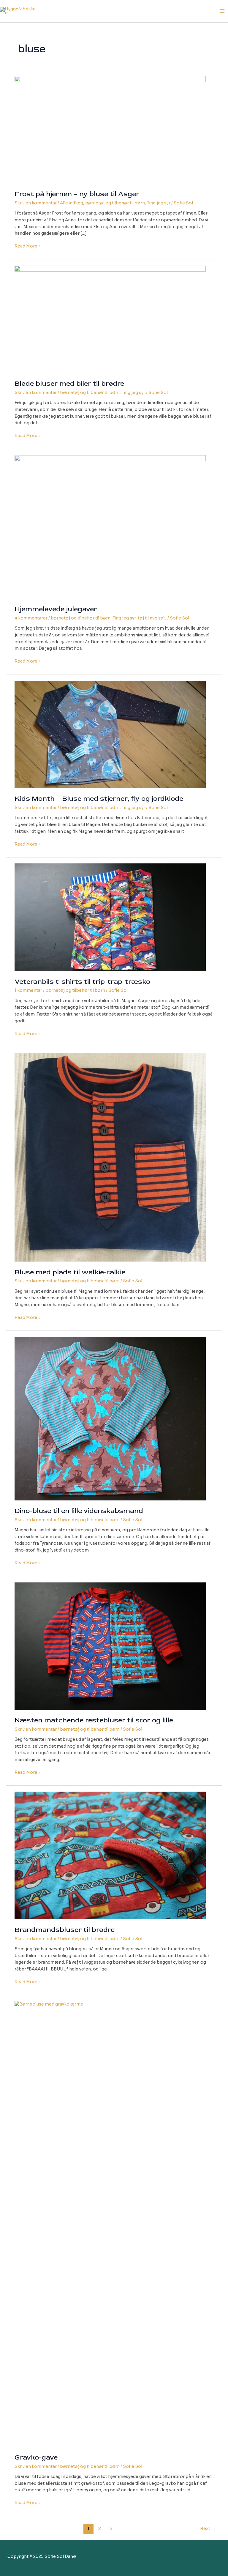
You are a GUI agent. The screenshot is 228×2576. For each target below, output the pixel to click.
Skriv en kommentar (36, 203)
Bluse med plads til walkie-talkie (70, 1272)
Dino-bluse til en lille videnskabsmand (79, 1511)
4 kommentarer (31, 618)
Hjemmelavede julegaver (56, 609)
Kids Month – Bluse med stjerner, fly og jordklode (99, 799)
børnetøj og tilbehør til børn (115, 203)
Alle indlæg (72, 203)
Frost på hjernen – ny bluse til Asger (77, 194)
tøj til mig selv (152, 618)
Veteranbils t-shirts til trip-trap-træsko (82, 982)
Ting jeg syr (159, 203)
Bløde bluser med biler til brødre (69, 383)
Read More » (28, 247)
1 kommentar (28, 990)
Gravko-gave (36, 2457)
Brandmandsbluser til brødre (65, 1930)
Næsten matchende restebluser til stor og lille (94, 1720)
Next (208, 2528)
